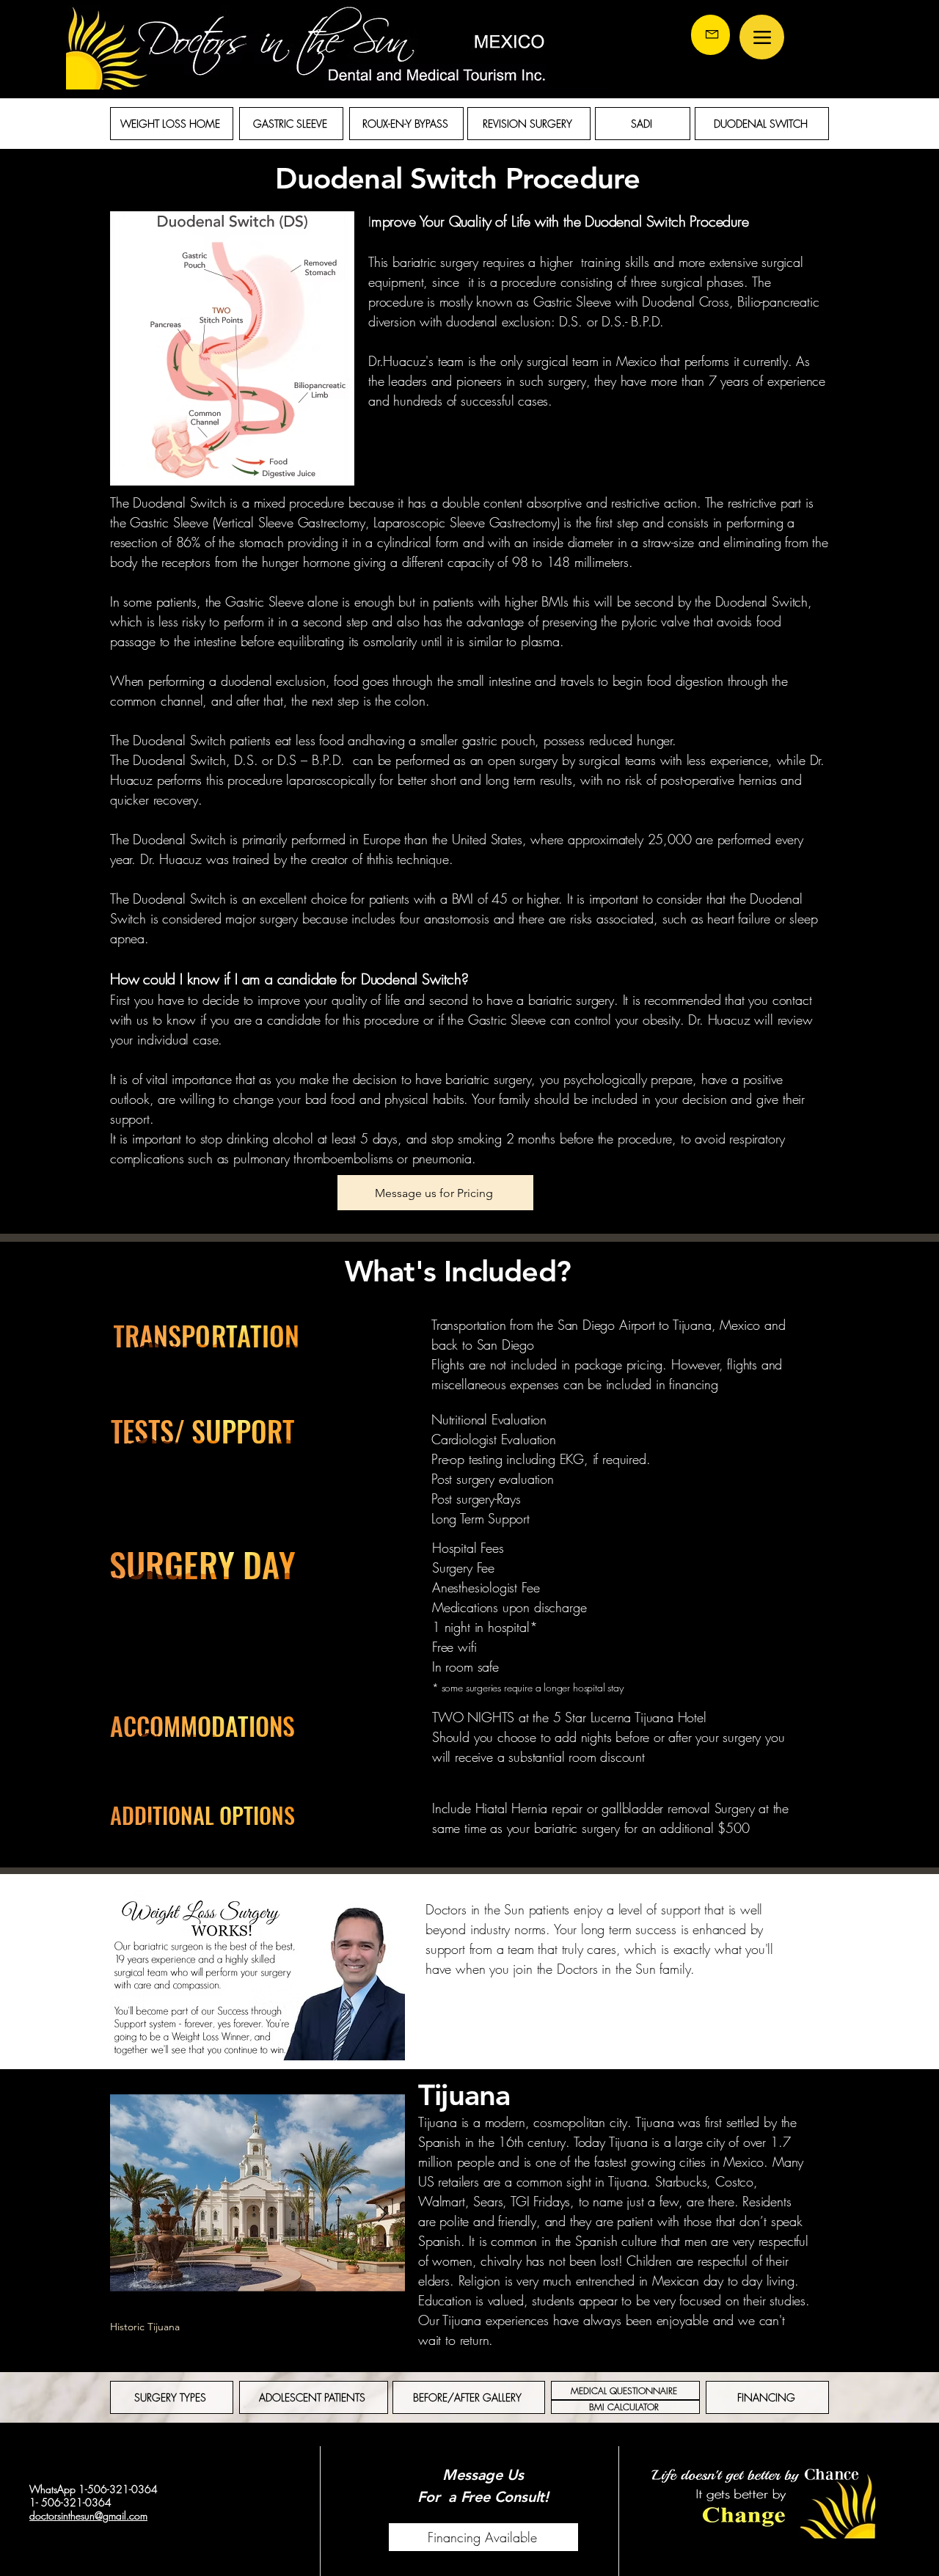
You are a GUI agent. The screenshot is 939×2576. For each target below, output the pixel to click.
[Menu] (762, 37)
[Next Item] (383, 2214)
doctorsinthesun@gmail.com (88, 2515)
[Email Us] (710, 35)
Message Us (483, 2475)
